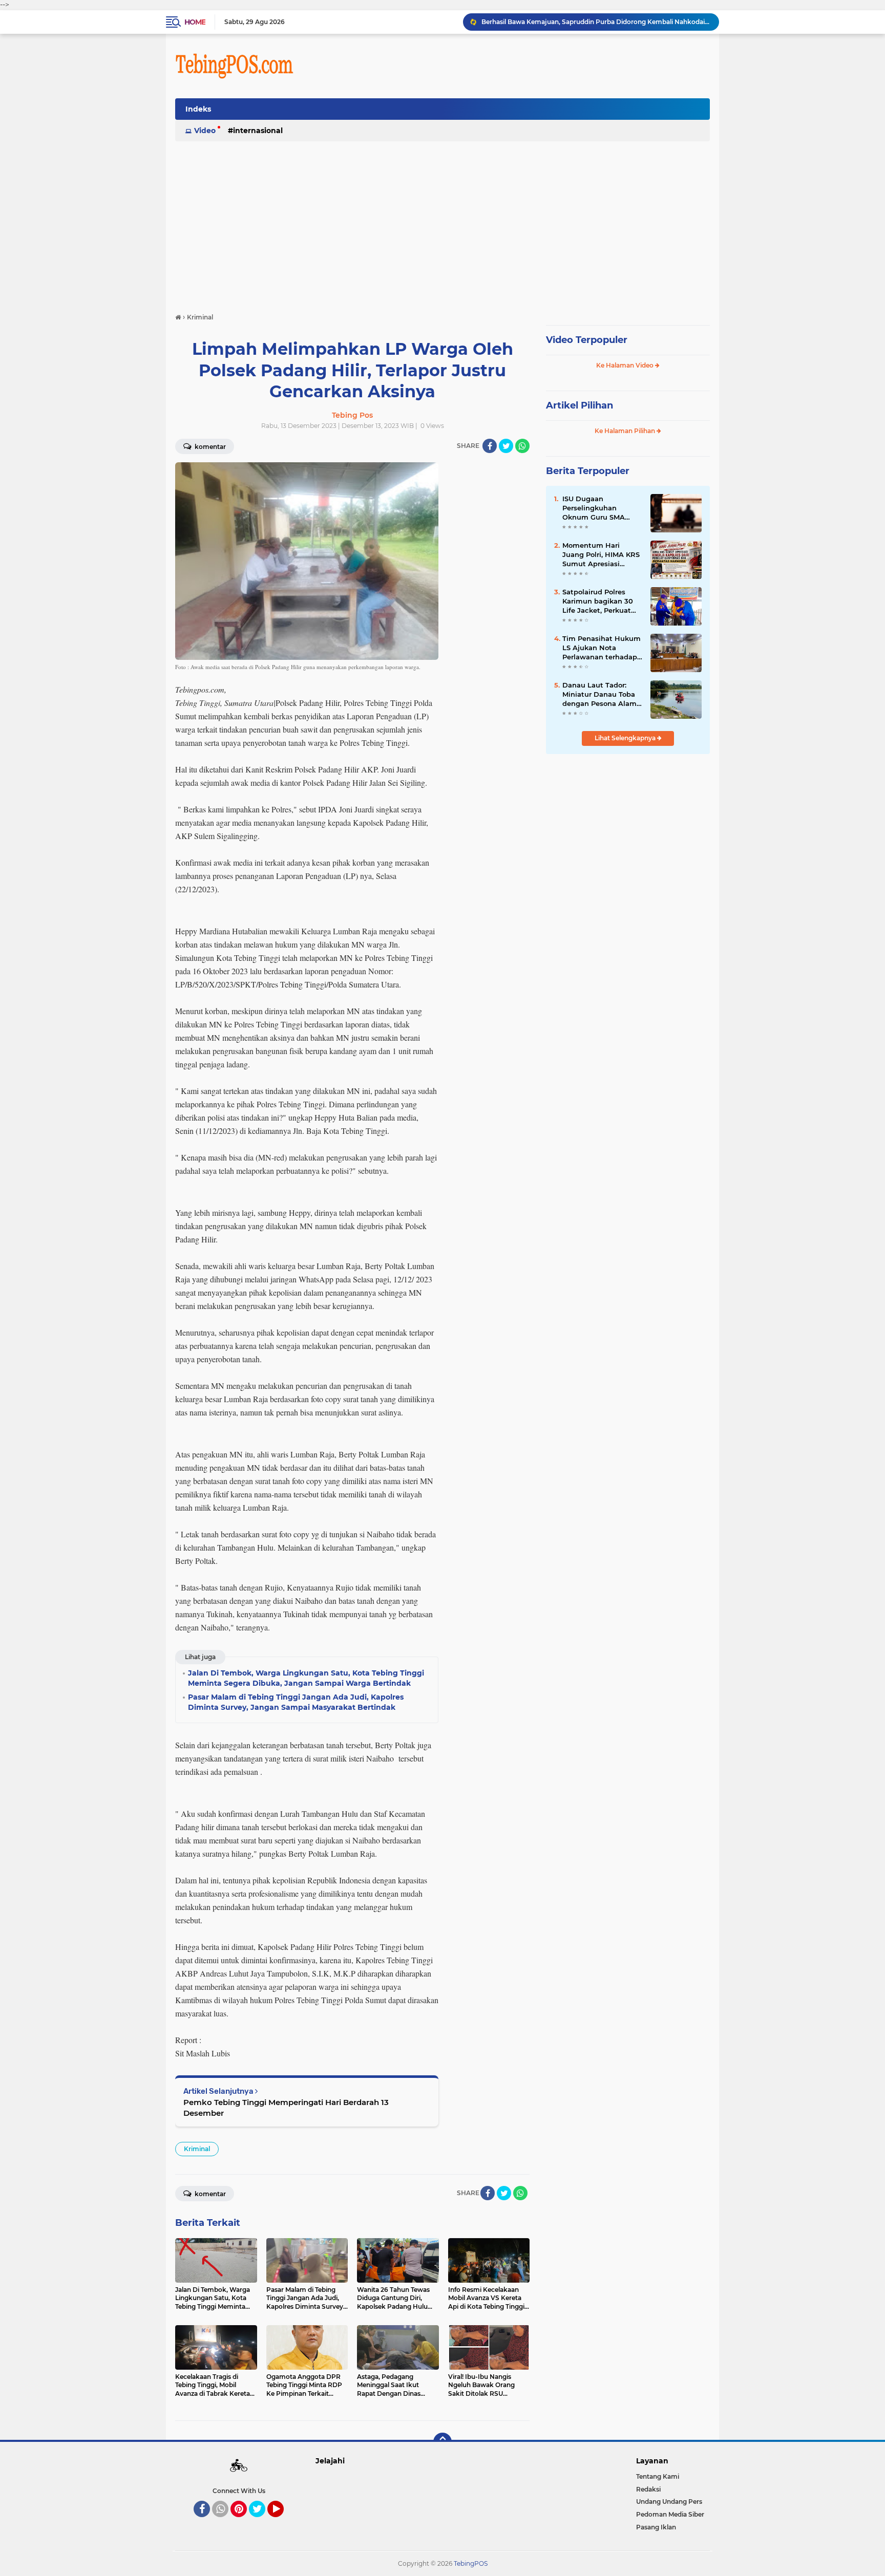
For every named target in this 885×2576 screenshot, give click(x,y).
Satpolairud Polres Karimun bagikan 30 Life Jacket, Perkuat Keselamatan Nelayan (600, 602)
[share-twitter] (506, 446)
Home (195, 22)
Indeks (198, 109)
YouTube (282, 2522)
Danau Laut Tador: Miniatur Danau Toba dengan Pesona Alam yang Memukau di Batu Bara (599, 695)
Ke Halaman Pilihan (626, 431)
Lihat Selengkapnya (626, 738)
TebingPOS (471, 2563)
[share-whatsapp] (522, 446)
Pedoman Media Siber (670, 2514)
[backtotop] (442, 2442)
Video (205, 131)
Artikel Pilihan (580, 405)
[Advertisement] (442, 222)
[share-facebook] (490, 446)
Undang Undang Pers (669, 2502)
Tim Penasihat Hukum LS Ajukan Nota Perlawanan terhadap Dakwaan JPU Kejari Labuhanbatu (602, 648)
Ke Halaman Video (626, 365)
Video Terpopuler (587, 340)
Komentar (209, 447)
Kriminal (197, 2149)
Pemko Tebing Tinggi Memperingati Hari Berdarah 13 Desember (286, 2108)
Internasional (258, 131)
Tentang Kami (658, 2476)
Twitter (262, 2522)
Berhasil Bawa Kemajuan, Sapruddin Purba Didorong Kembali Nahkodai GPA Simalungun (596, 22)
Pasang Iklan (656, 2527)
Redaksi (648, 2489)
